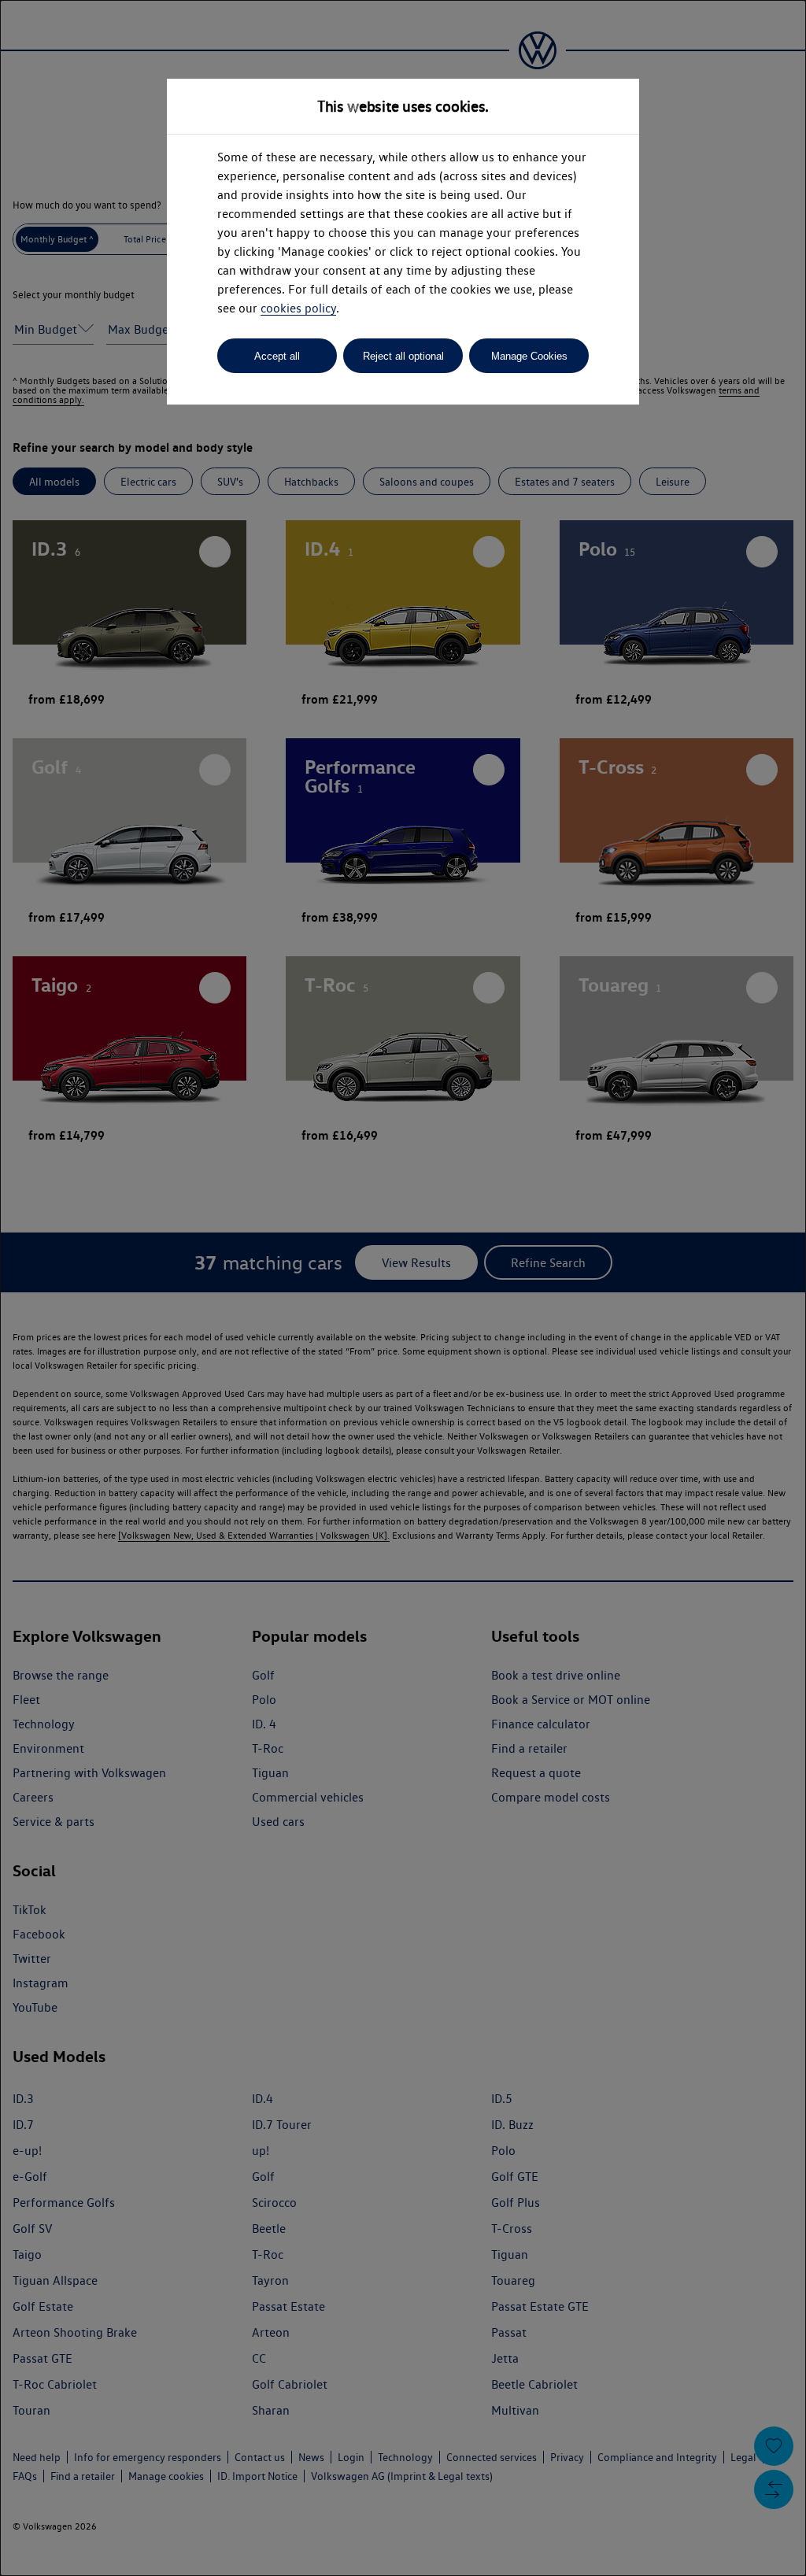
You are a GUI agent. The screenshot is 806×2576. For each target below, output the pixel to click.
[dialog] (403, 1288)
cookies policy (298, 308)
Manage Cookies (529, 356)
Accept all (277, 356)
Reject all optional (403, 356)
